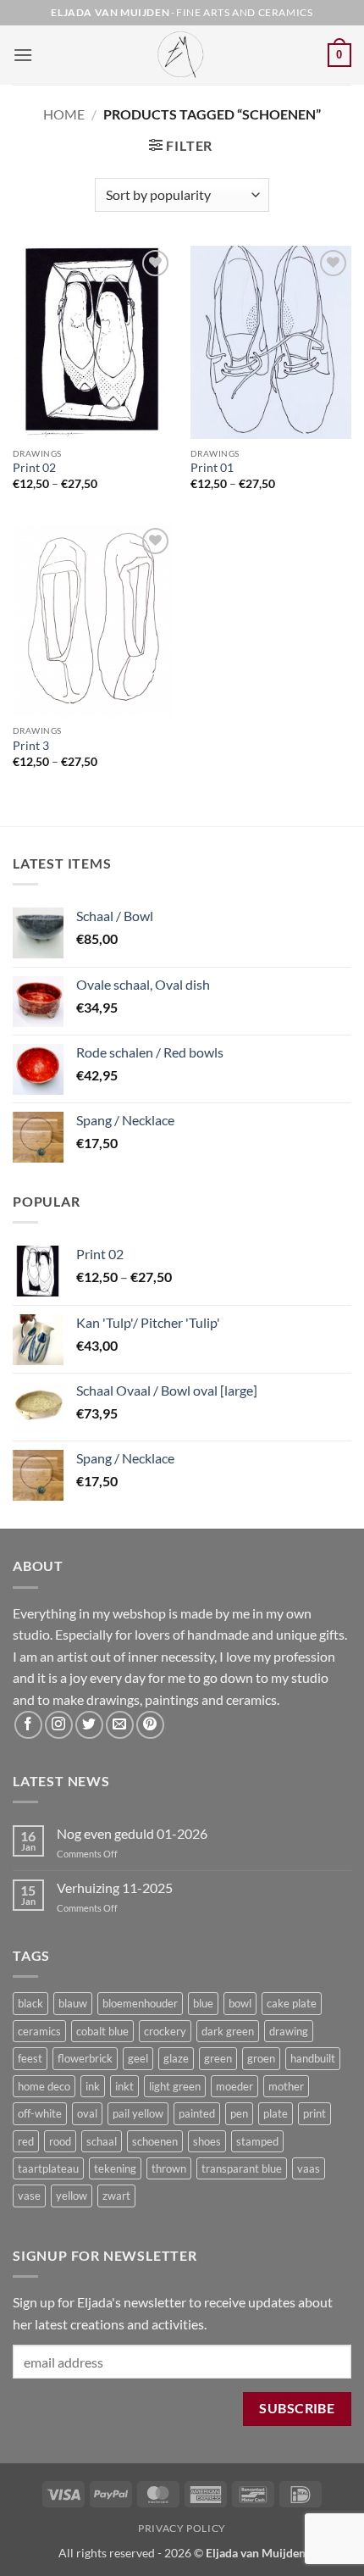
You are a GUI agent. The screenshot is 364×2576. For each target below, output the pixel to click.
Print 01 (212, 468)
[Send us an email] (120, 1725)
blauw (73, 2003)
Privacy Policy (182, 2528)
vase (29, 2196)
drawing (289, 2031)
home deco (44, 2086)
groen (261, 2058)
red (26, 2141)
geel (138, 2058)
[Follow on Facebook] (28, 1725)
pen (239, 2113)
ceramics (39, 2031)
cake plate (292, 2003)
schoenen (155, 2141)
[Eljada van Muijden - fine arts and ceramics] (182, 55)
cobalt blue (102, 2031)
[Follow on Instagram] (59, 1725)
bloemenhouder (140, 2003)
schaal (102, 2141)
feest (30, 2058)
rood (60, 2141)
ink (93, 2086)
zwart (116, 2196)
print (314, 2113)
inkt (124, 2086)
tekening (115, 2168)
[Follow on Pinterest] (150, 1725)
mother (286, 2086)
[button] (23, 55)
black (30, 2003)
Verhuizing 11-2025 (115, 1888)
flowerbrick (85, 2058)
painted (197, 2113)
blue (203, 2003)
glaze (176, 2058)
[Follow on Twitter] (89, 1725)
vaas (309, 2168)
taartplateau (48, 2168)
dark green (228, 2031)
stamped (257, 2141)
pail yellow (138, 2113)
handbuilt (313, 2058)
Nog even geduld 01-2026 (132, 1833)
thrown (169, 2168)
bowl (240, 2003)
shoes (207, 2141)
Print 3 (31, 746)
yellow (72, 2196)
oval (87, 2113)
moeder (234, 2086)
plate (276, 2113)
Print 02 (34, 468)
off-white (40, 2113)
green (218, 2058)
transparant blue (242, 2168)
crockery (165, 2031)
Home (64, 114)
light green (175, 2086)
